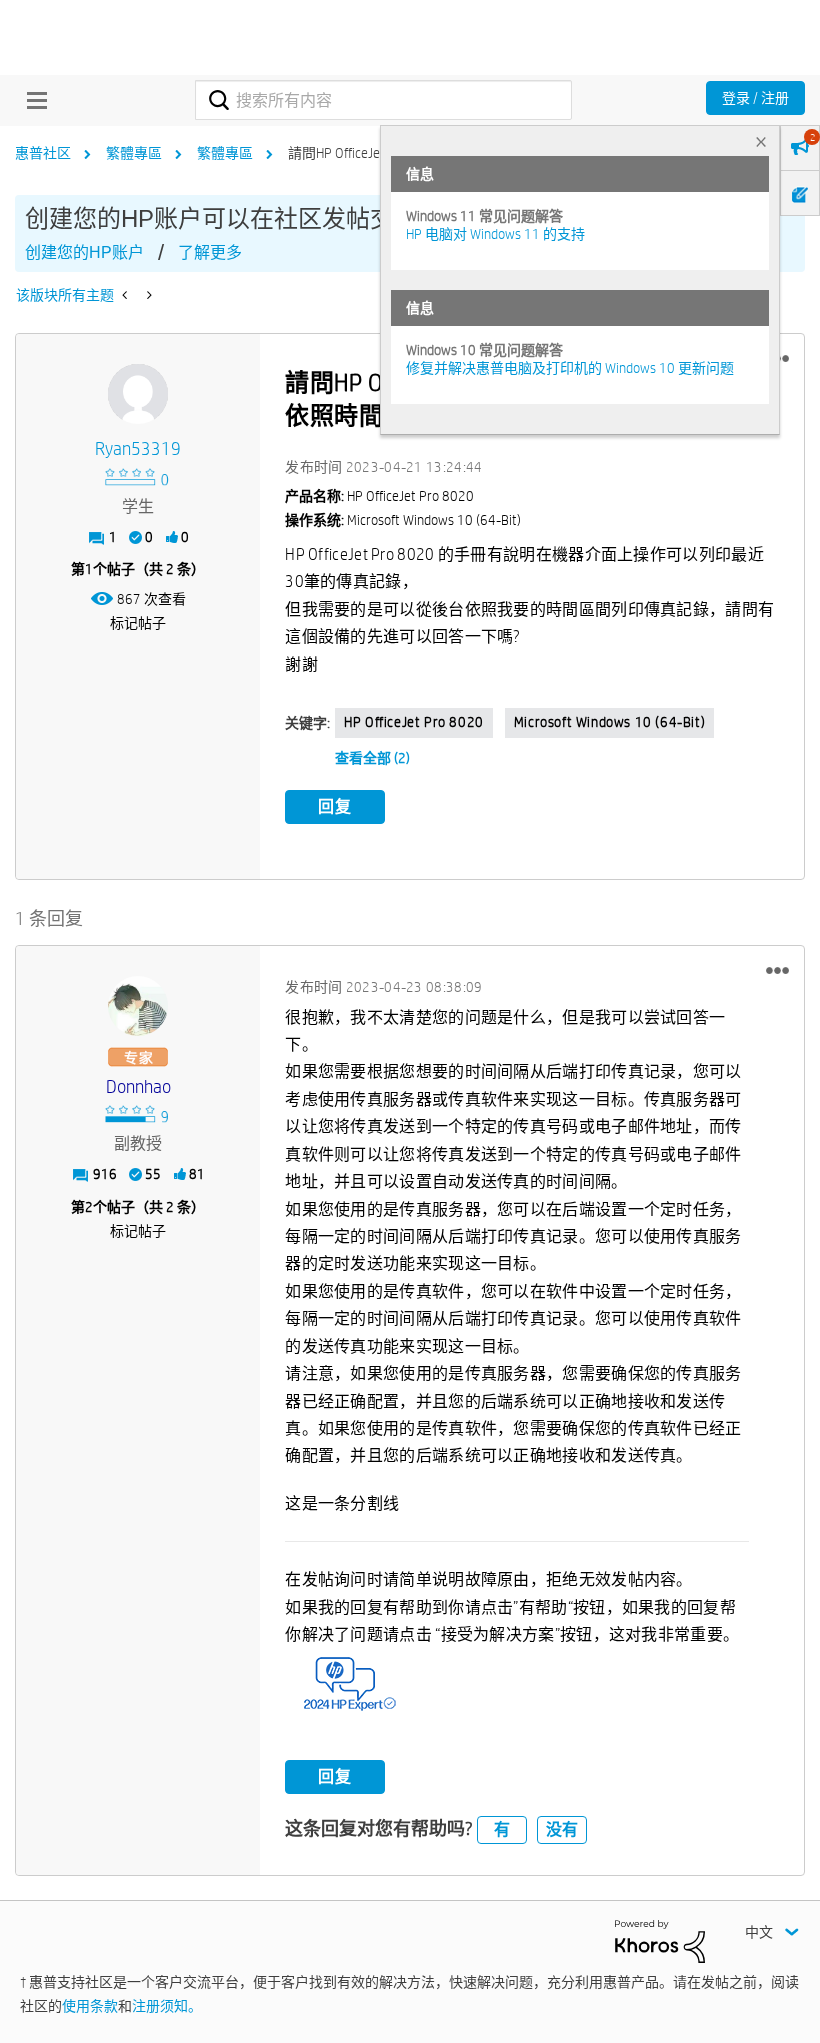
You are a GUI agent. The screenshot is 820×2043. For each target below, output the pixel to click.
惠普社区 (43, 153)
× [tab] (761, 141)
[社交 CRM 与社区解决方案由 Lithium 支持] (660, 1940)
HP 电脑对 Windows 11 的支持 (495, 234)
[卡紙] (147, 295)
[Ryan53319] (138, 394)
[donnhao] (138, 1006)
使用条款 (90, 2006)
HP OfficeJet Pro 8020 (414, 722)
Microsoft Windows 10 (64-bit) (609, 722)
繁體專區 (134, 153)
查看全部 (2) (372, 758)
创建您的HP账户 (84, 252)
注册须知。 (167, 2006)
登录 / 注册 (755, 98)
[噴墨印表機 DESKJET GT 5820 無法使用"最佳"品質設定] (126, 295)
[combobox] (383, 100)
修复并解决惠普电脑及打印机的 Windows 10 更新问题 (570, 368)
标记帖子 (138, 623)
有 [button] (502, 1829)
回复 (335, 806)
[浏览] (32, 100)
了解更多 (210, 252)
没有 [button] (562, 1829)
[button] (777, 971)
